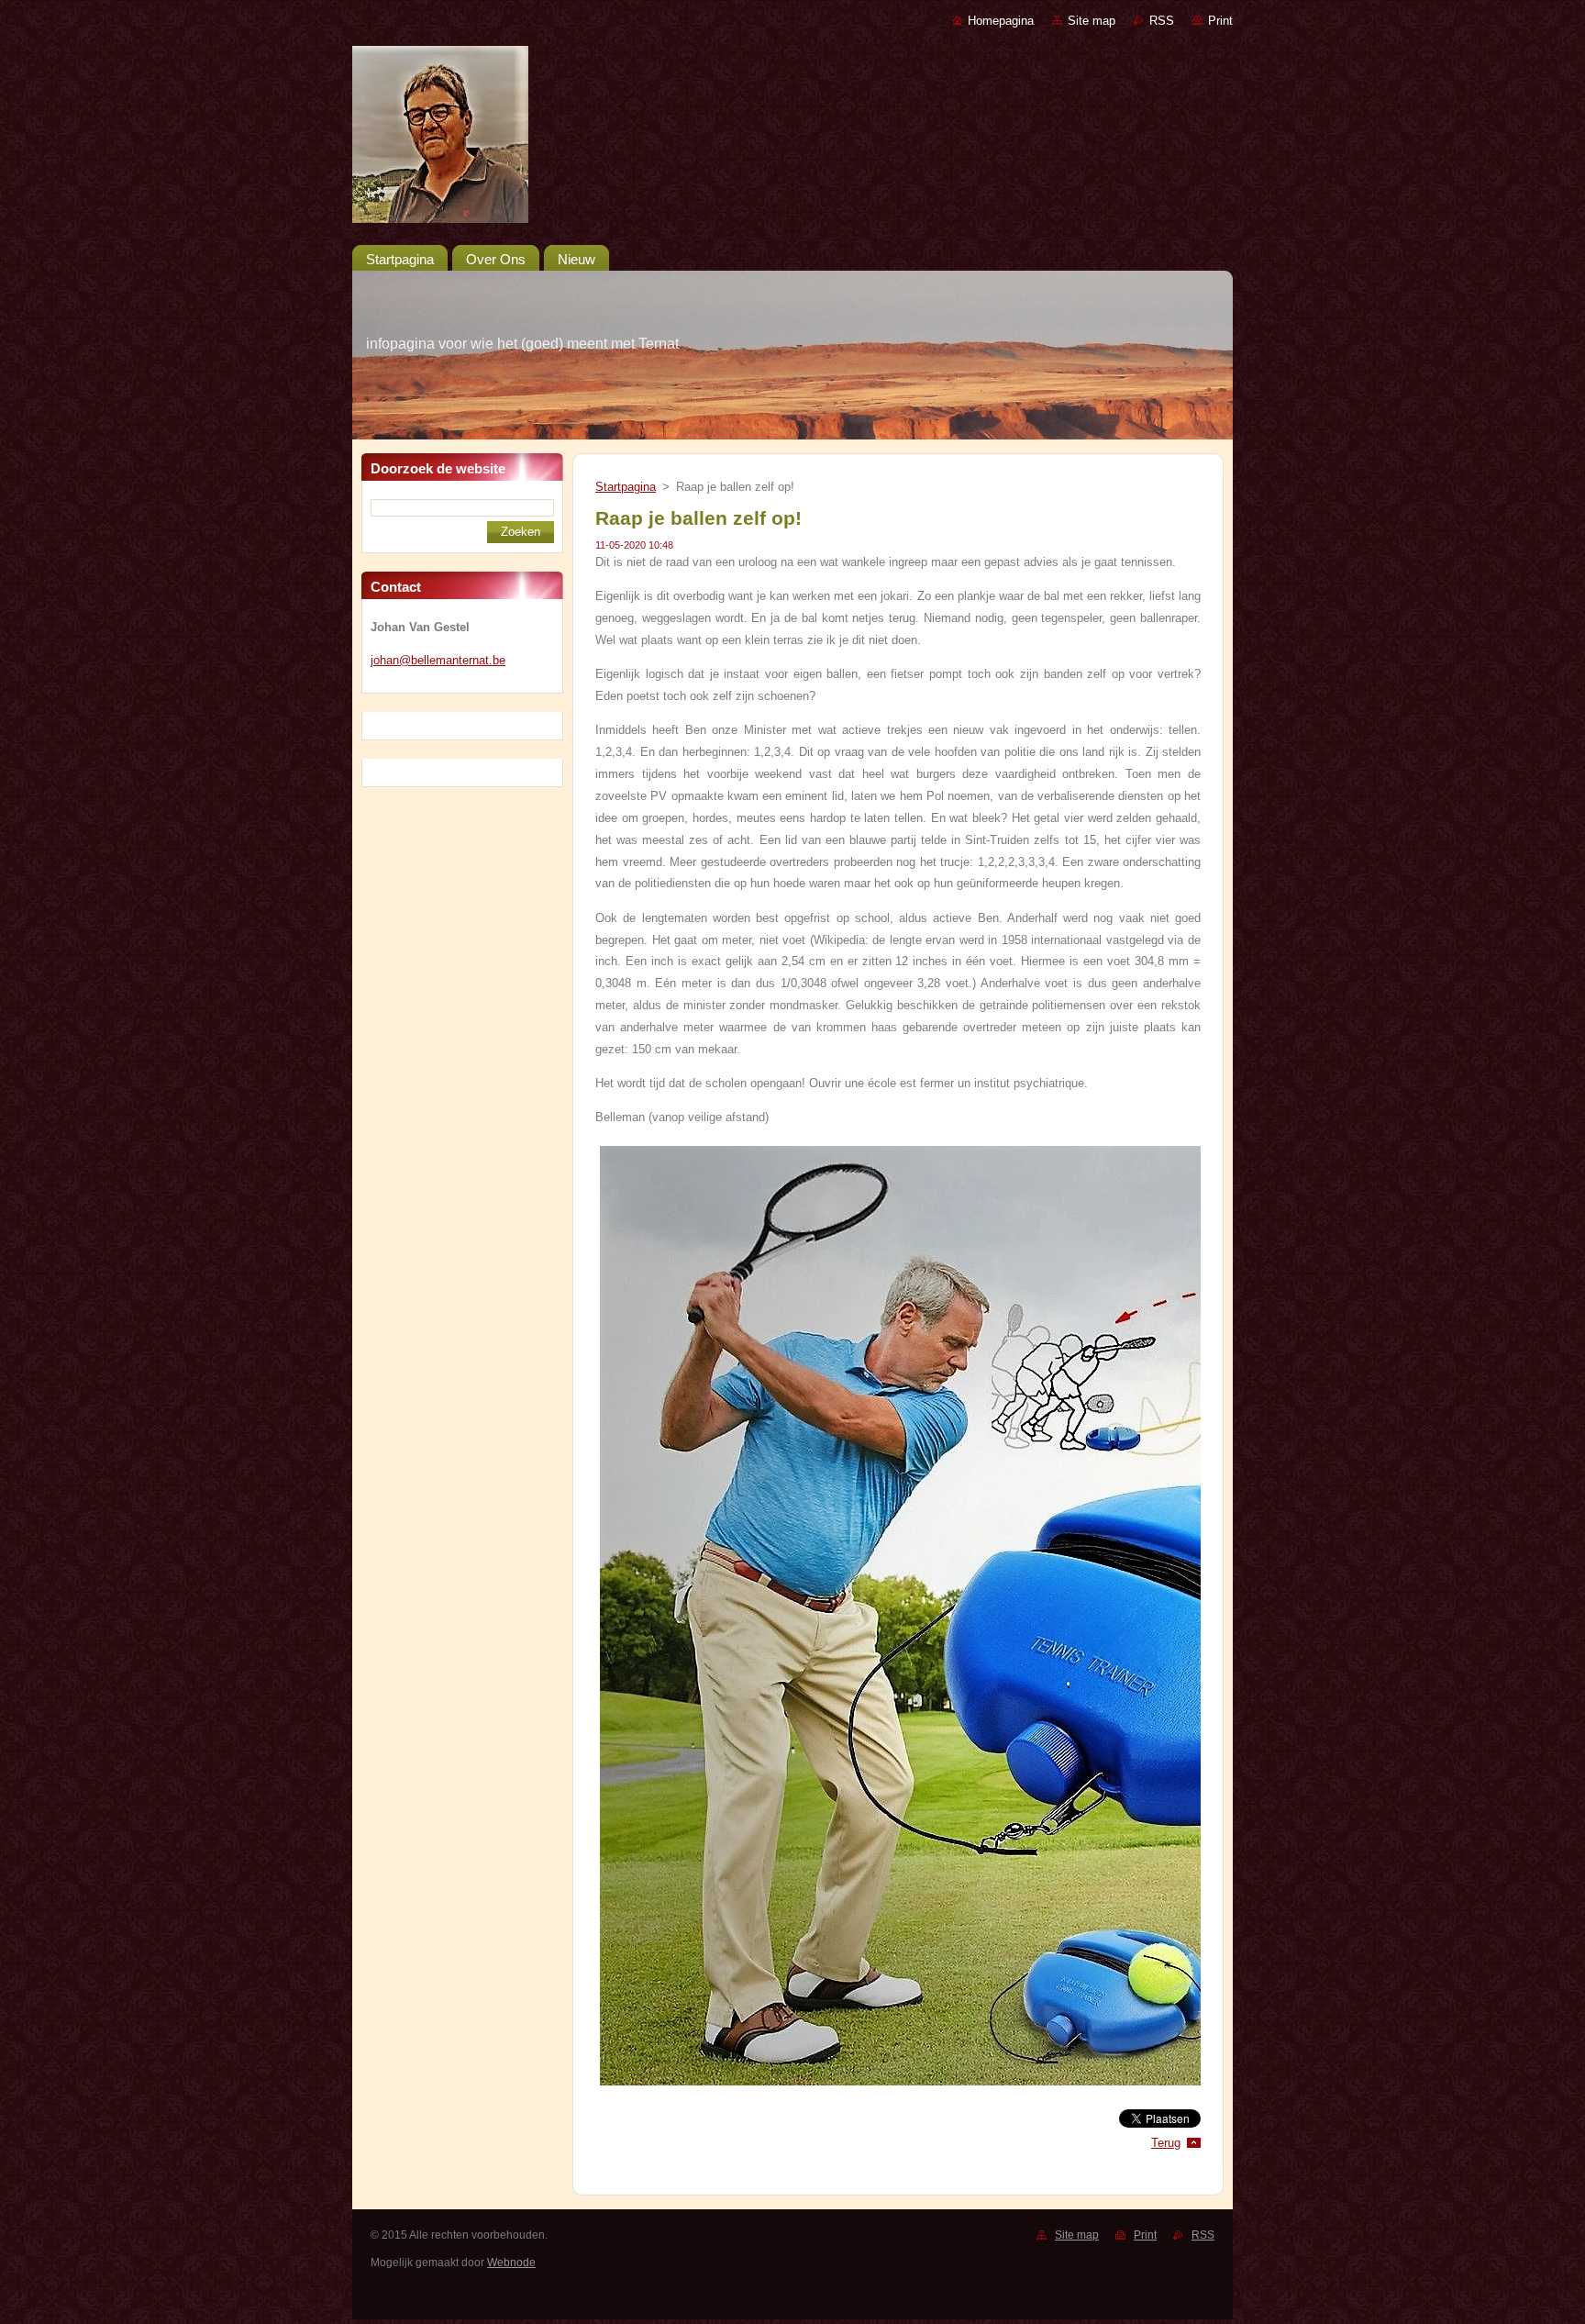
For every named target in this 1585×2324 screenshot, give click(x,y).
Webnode (511, 2263)
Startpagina (626, 487)
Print (1220, 21)
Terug (1166, 2143)
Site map (1092, 21)
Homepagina (1001, 21)
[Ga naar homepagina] (792, 138)
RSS (1162, 21)
